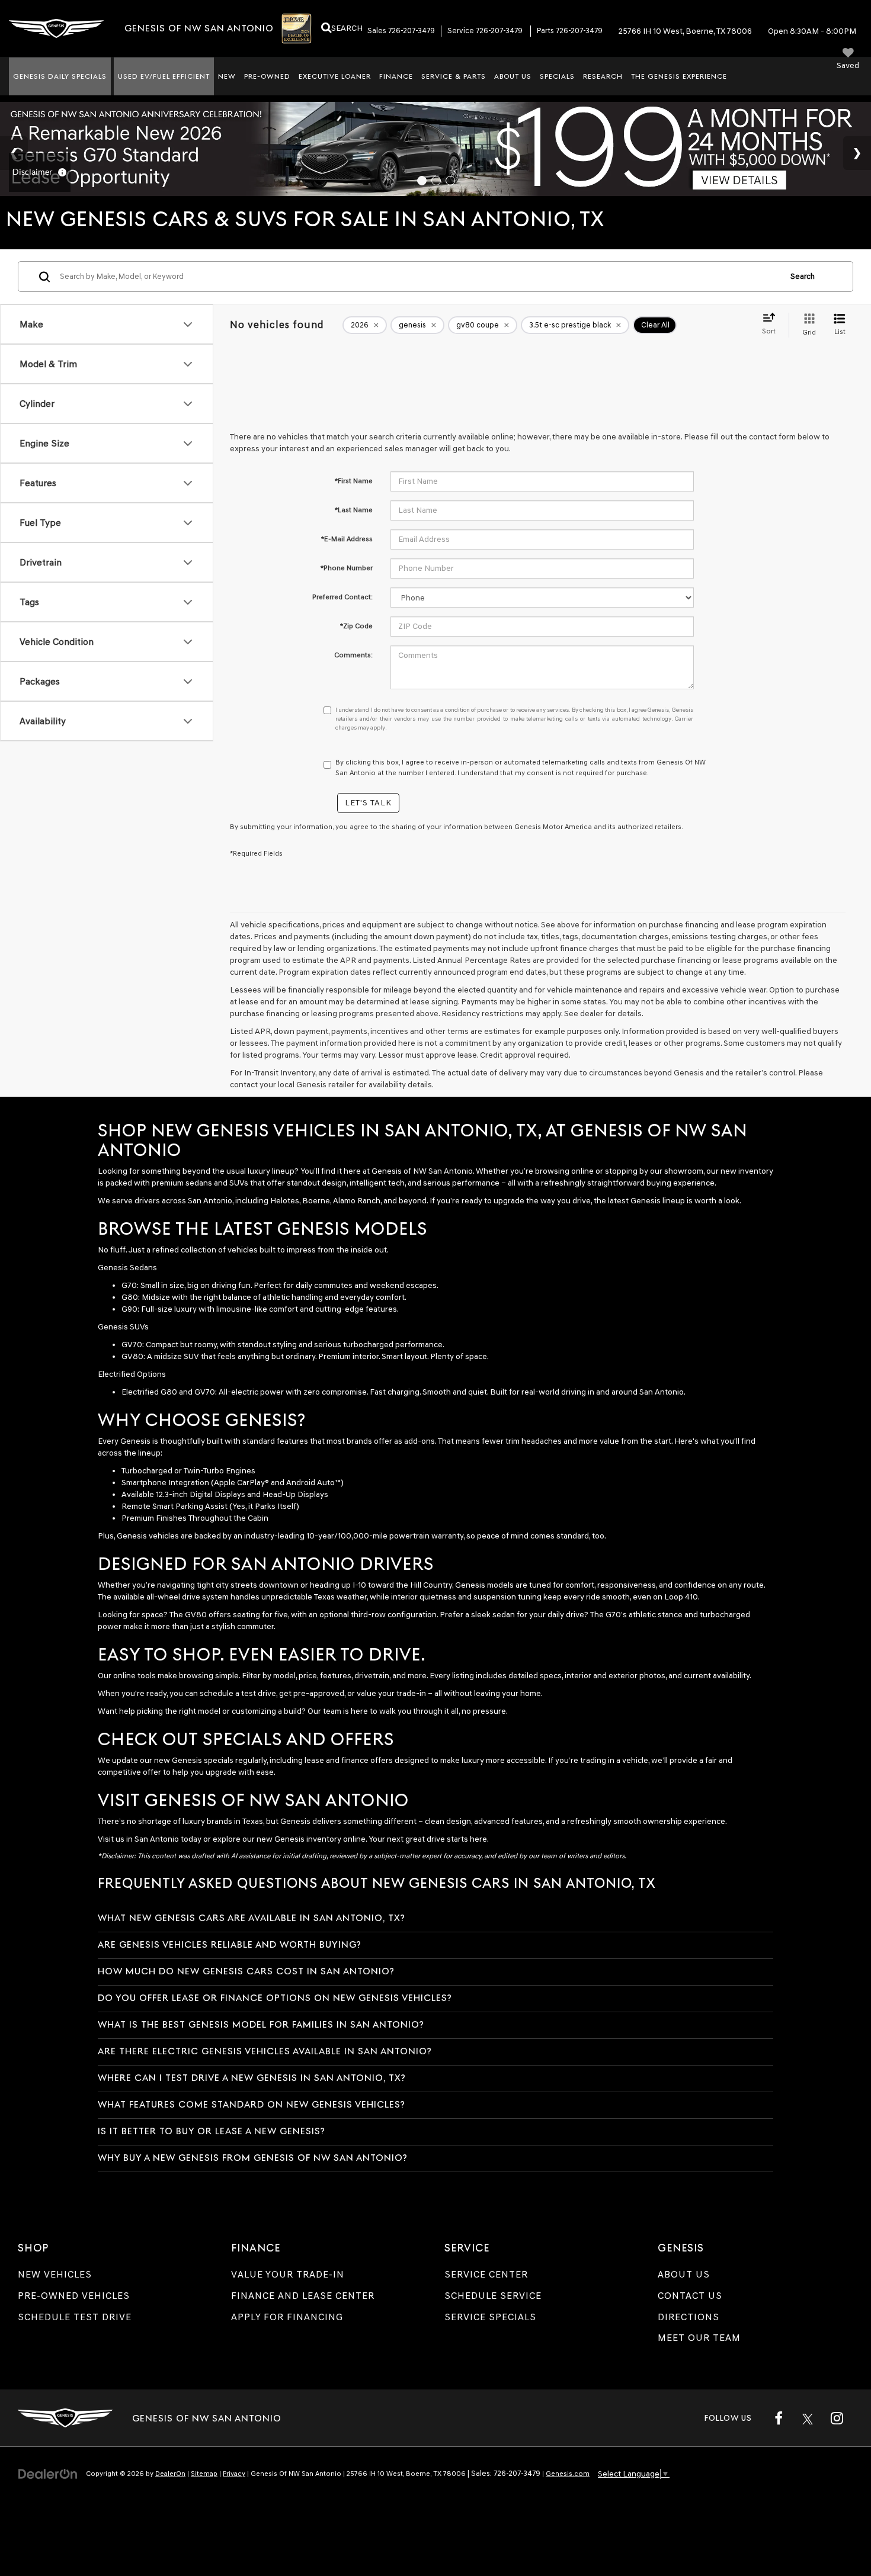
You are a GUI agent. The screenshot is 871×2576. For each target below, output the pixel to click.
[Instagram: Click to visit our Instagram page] (837, 2418)
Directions (689, 2317)
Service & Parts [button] (454, 76)
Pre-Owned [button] (267, 76)
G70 (129, 1285)
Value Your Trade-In (288, 2274)
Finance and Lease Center (303, 2296)
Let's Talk (368, 803)
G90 (129, 1309)
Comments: (353, 655)
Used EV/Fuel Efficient (164, 76)
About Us (684, 2274)
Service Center (486, 2274)
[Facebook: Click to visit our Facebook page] (779, 2418)
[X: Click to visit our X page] (808, 2418)
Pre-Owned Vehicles (74, 2296)
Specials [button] (557, 76)
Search (803, 276)
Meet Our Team (699, 2338)
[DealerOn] (48, 2473)
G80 (130, 1297)
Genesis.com (568, 2474)
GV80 (132, 1356)
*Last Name (354, 510)
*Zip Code (356, 626)
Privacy (234, 2474)
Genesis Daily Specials (60, 76)
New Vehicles (55, 2274)
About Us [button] (513, 76)
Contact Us (690, 2296)
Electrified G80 (149, 1392)
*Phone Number (347, 568)
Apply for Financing (287, 2317)
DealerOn (170, 2474)
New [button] (227, 76)
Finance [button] (396, 76)
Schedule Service (493, 2296)
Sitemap (204, 2474)
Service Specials (490, 2317)
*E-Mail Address (347, 539)
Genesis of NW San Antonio (422, 1171)
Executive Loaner (335, 76)
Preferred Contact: (342, 597)
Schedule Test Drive (75, 2317)
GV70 (132, 1345)
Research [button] (603, 76)
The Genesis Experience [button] (679, 76)
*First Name (354, 481)
